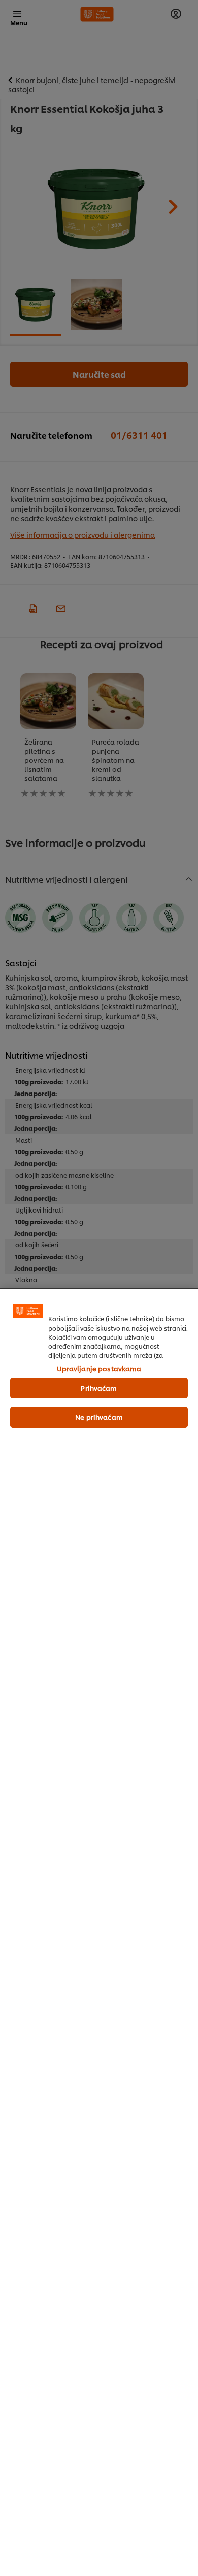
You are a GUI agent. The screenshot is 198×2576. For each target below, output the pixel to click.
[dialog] (99, 1932)
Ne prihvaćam (99, 1417)
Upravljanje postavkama (99, 1368)
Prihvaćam (99, 1388)
